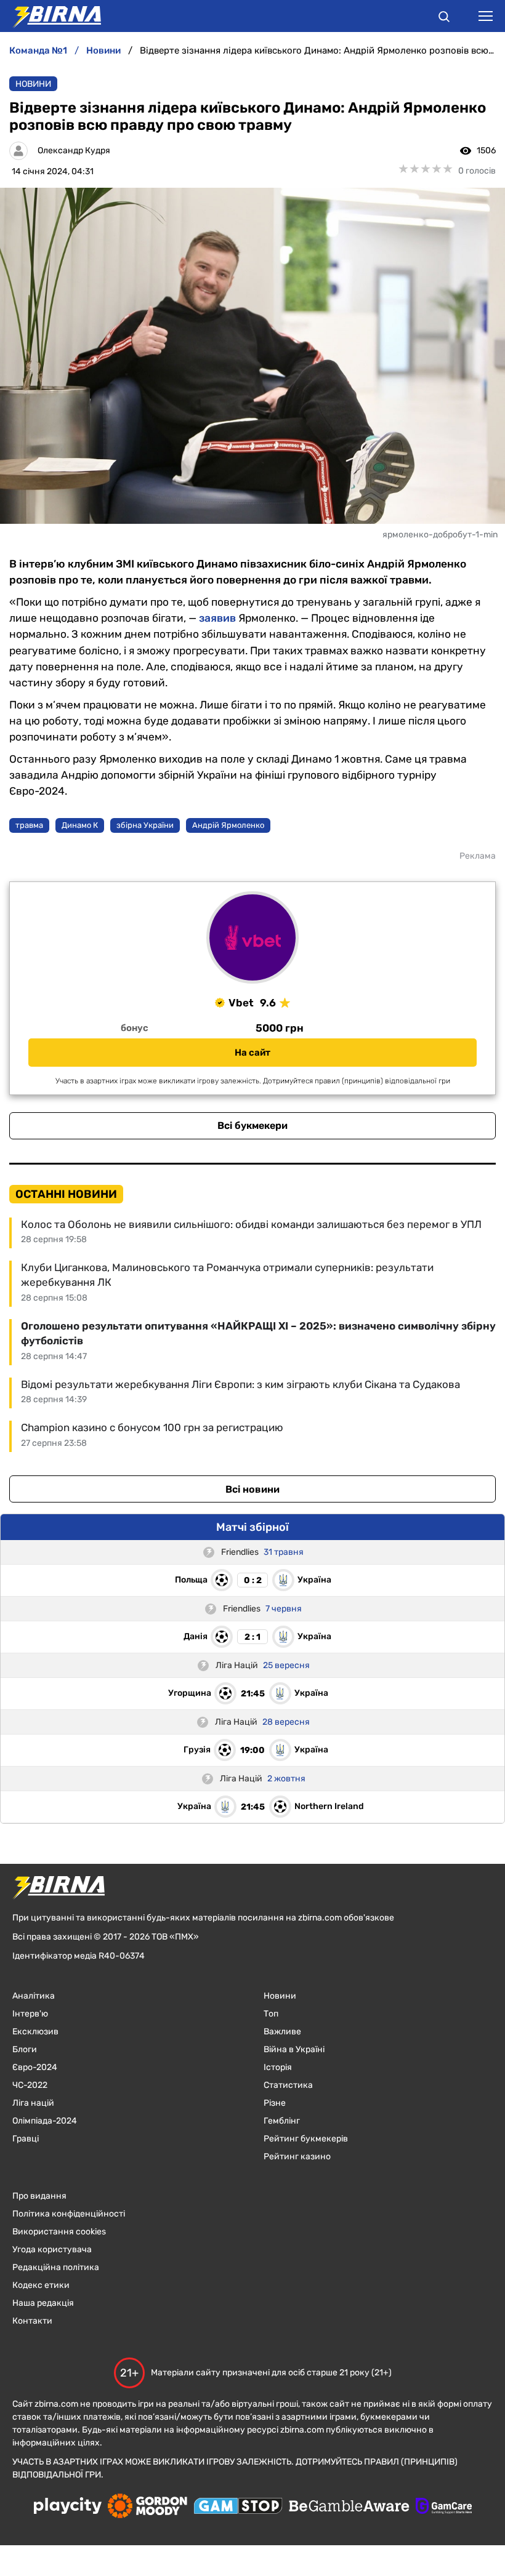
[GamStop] (238, 2507)
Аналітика (34, 1996)
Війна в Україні (294, 2049)
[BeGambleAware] (349, 2507)
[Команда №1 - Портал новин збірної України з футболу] (50, 16)
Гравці (26, 2139)
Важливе (282, 2032)
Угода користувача (52, 2249)
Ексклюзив (35, 2032)
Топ (271, 2014)
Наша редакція (43, 2303)
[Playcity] (68, 2507)
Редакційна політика (56, 2267)
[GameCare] (444, 2507)
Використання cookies (59, 2232)
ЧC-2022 (30, 2085)
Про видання (39, 2196)
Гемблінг (282, 2121)
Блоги (25, 2049)
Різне (275, 2103)
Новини (33, 84)
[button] (444, 18)
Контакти (32, 2321)
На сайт (252, 1053)
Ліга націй (33, 2103)
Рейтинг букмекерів (306, 2139)
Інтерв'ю (30, 2014)
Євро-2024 (35, 2067)
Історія (278, 2067)
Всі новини (252, 1489)
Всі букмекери (252, 1125)
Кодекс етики (41, 2285)
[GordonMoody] (147, 2507)
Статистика (288, 2085)
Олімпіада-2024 (45, 2121)
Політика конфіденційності (69, 2214)
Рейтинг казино (297, 2157)
